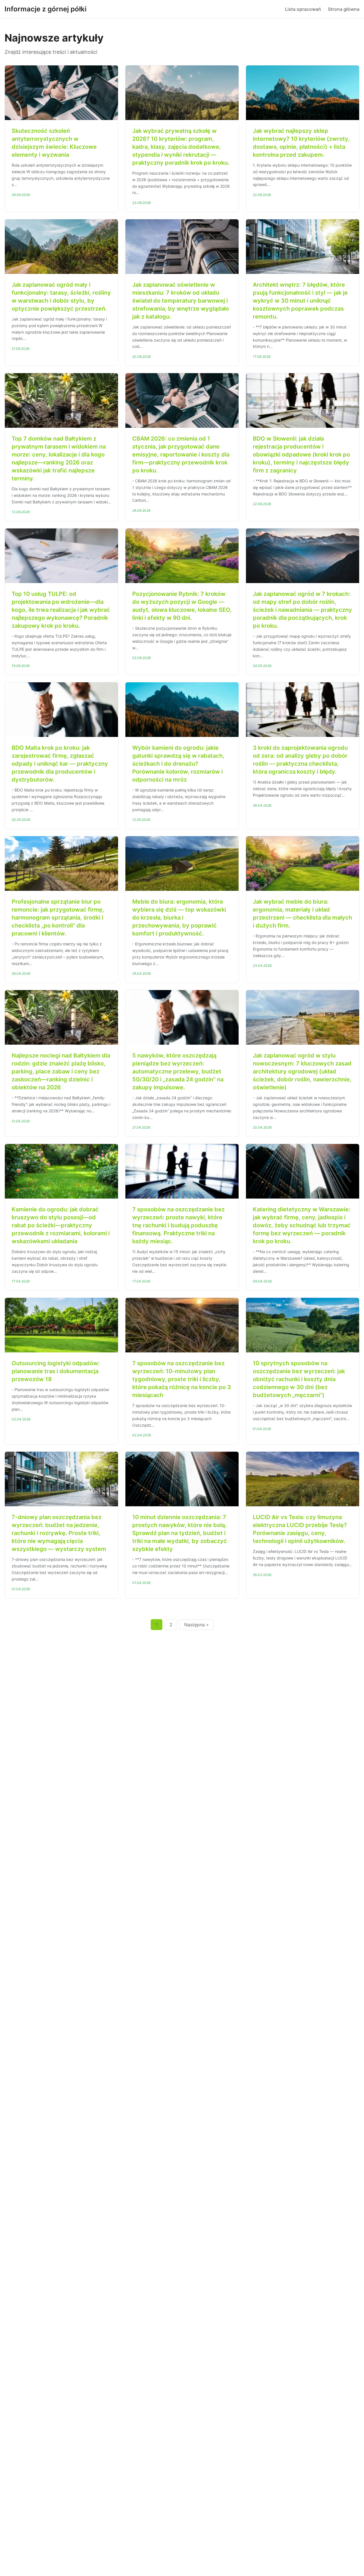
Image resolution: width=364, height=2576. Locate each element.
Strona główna (344, 9)
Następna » (197, 1625)
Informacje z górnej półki (45, 9)
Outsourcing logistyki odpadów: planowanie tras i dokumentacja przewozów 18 (56, 1371)
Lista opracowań (303, 9)
